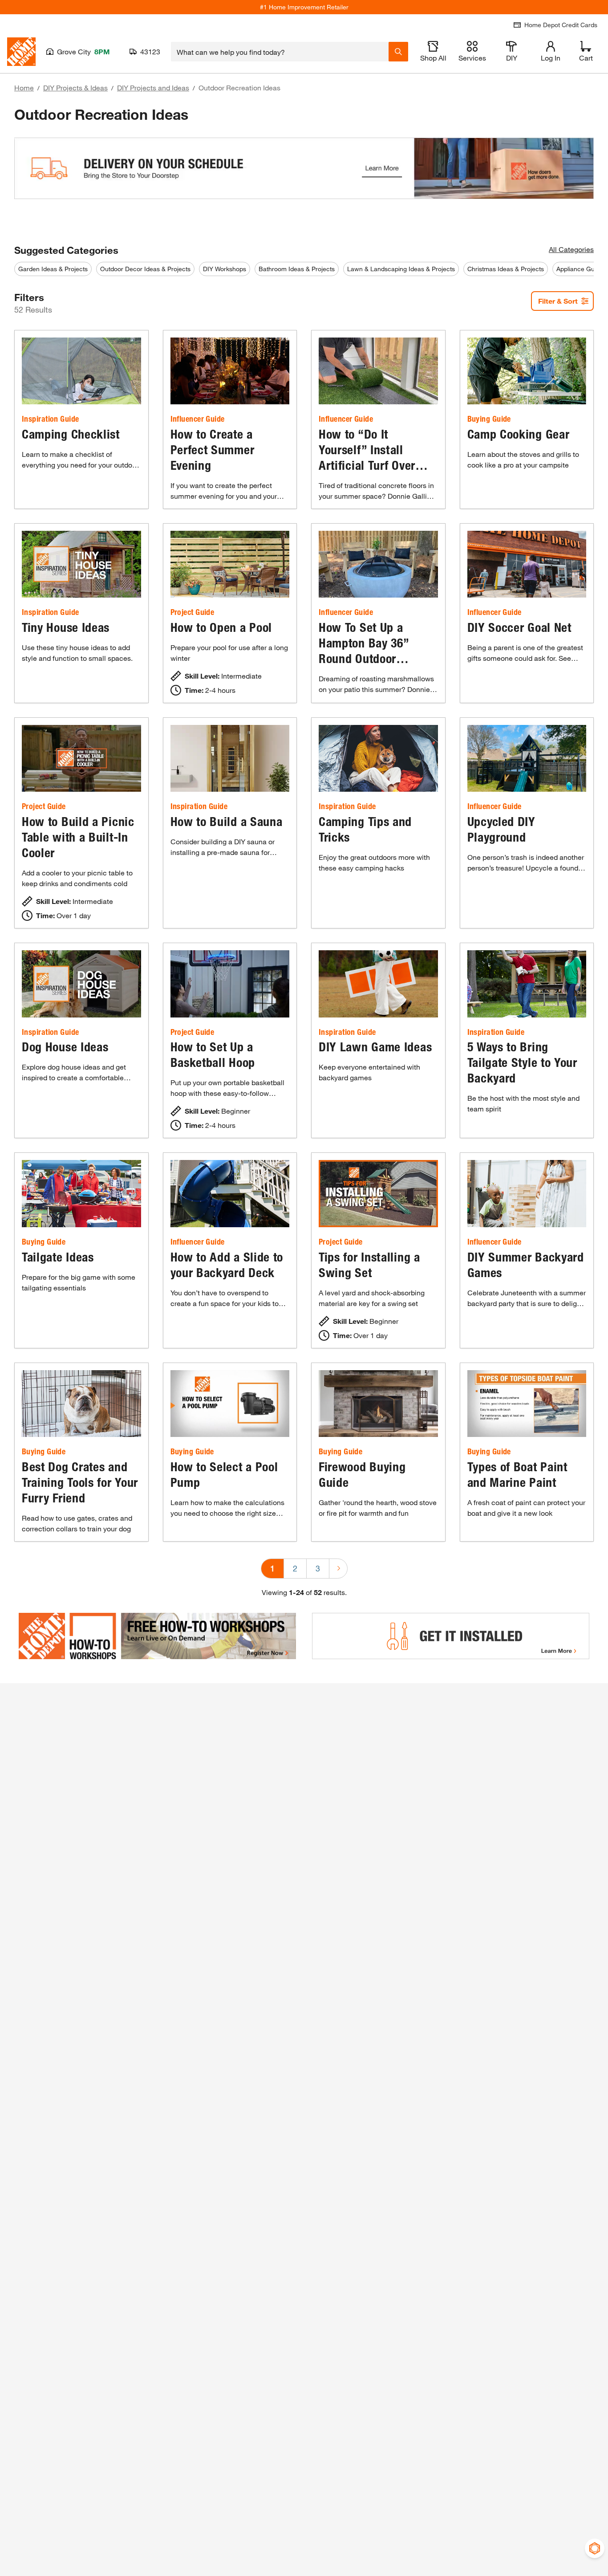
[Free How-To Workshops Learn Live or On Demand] (157, 1636)
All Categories (571, 249)
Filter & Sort (558, 301)
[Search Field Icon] (398, 52)
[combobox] (280, 52)
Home (24, 87)
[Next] (338, 1569)
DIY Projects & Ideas (75, 87)
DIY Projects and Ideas (153, 87)
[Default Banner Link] (304, 177)
